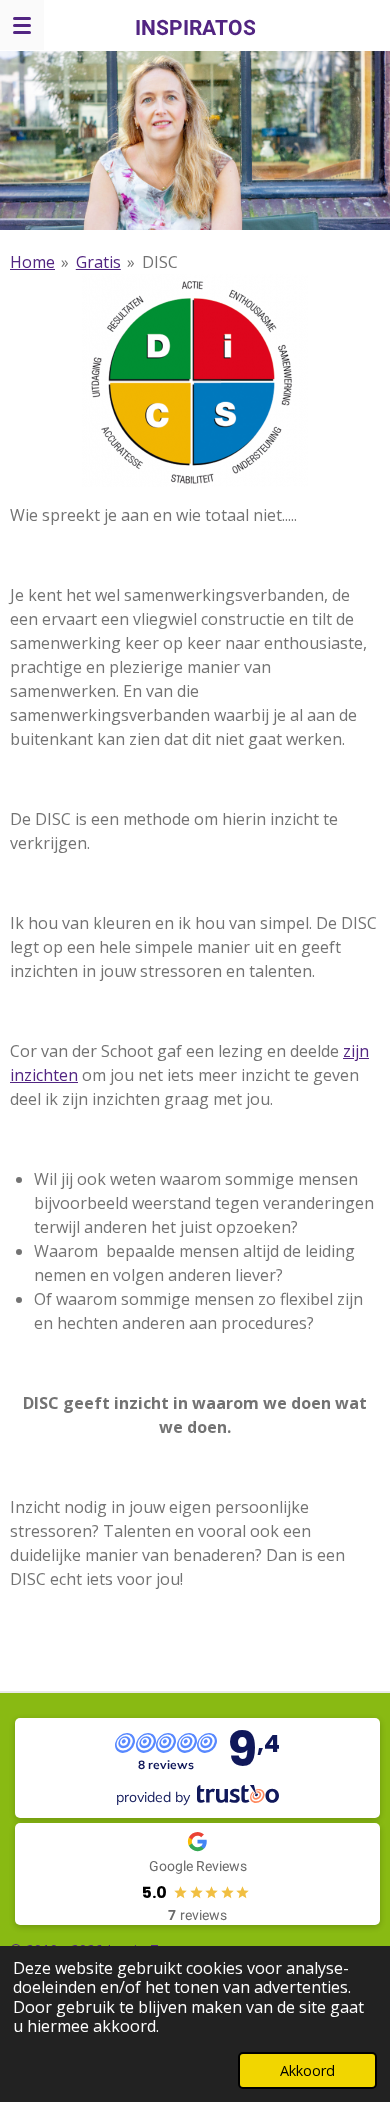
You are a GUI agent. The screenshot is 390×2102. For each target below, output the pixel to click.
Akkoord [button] (307, 2070)
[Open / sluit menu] (22, 25)
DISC (160, 262)
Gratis (98, 262)
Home (32, 262)
